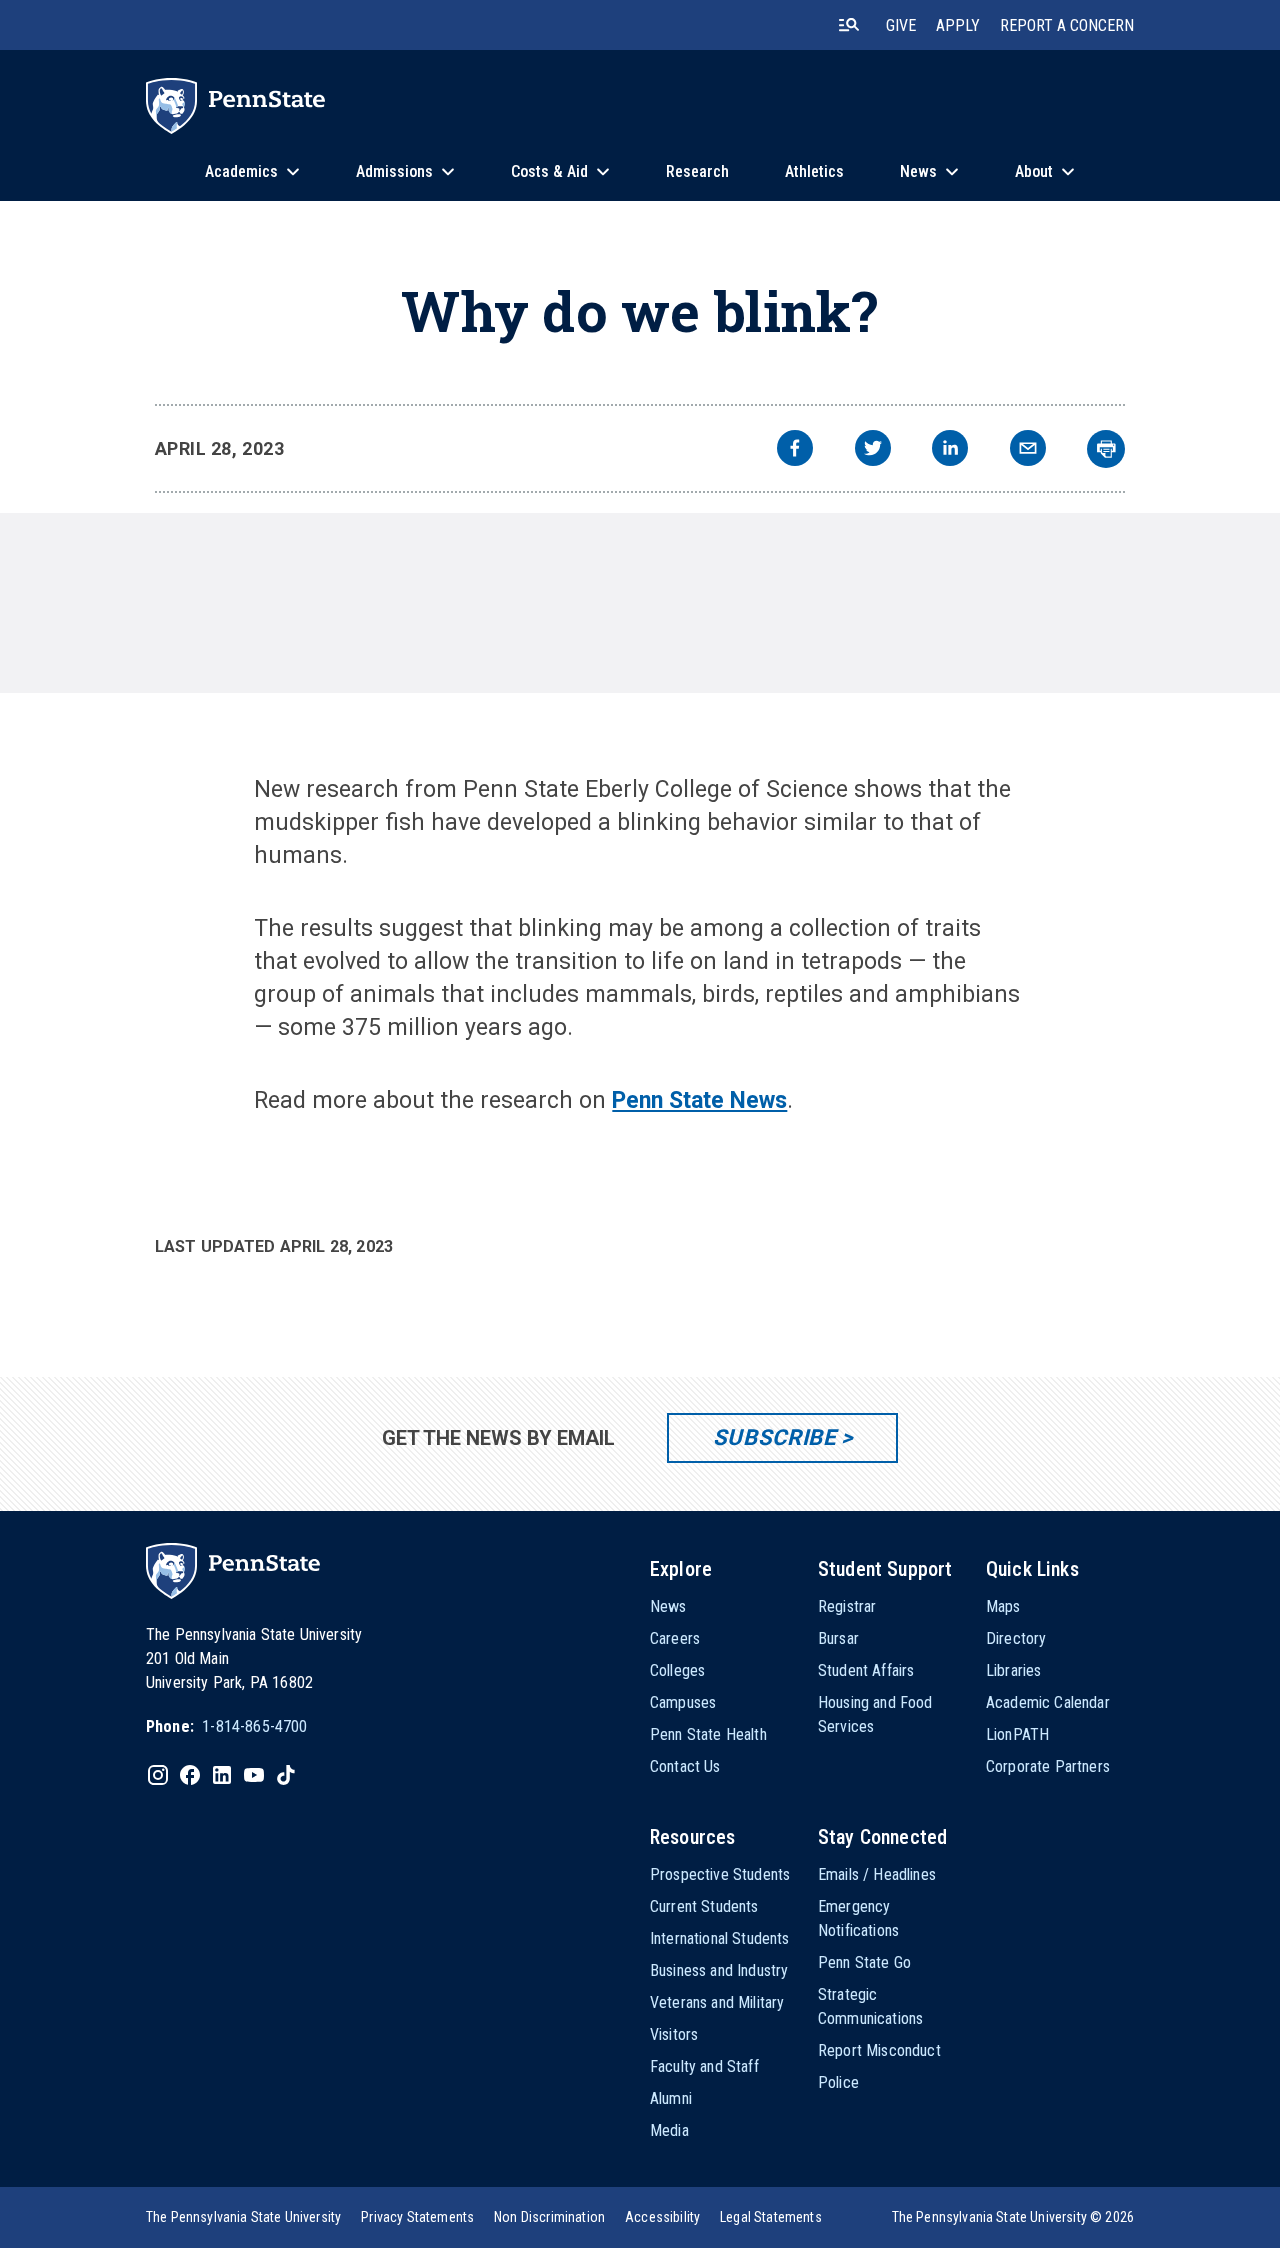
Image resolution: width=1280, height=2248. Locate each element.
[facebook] (795, 450)
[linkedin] (950, 450)
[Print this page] (1106, 449)
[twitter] (873, 450)
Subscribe (774, 1437)
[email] (1028, 450)
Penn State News (699, 1100)
